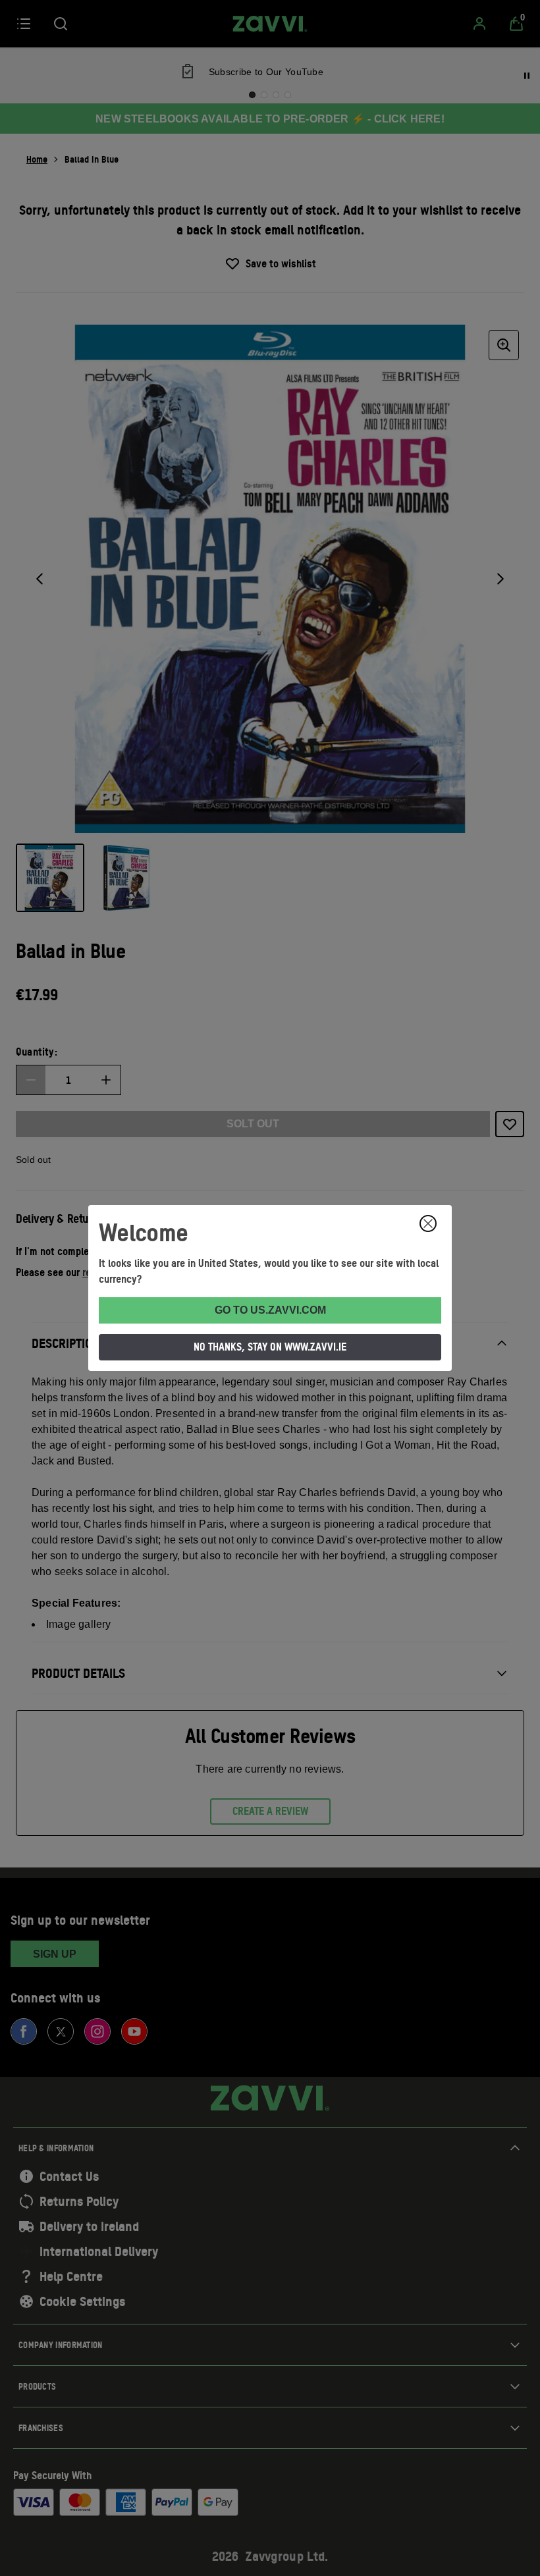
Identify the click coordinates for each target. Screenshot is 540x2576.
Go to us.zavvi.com (270, 1310)
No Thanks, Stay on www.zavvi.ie (270, 1347)
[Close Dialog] (428, 1223)
